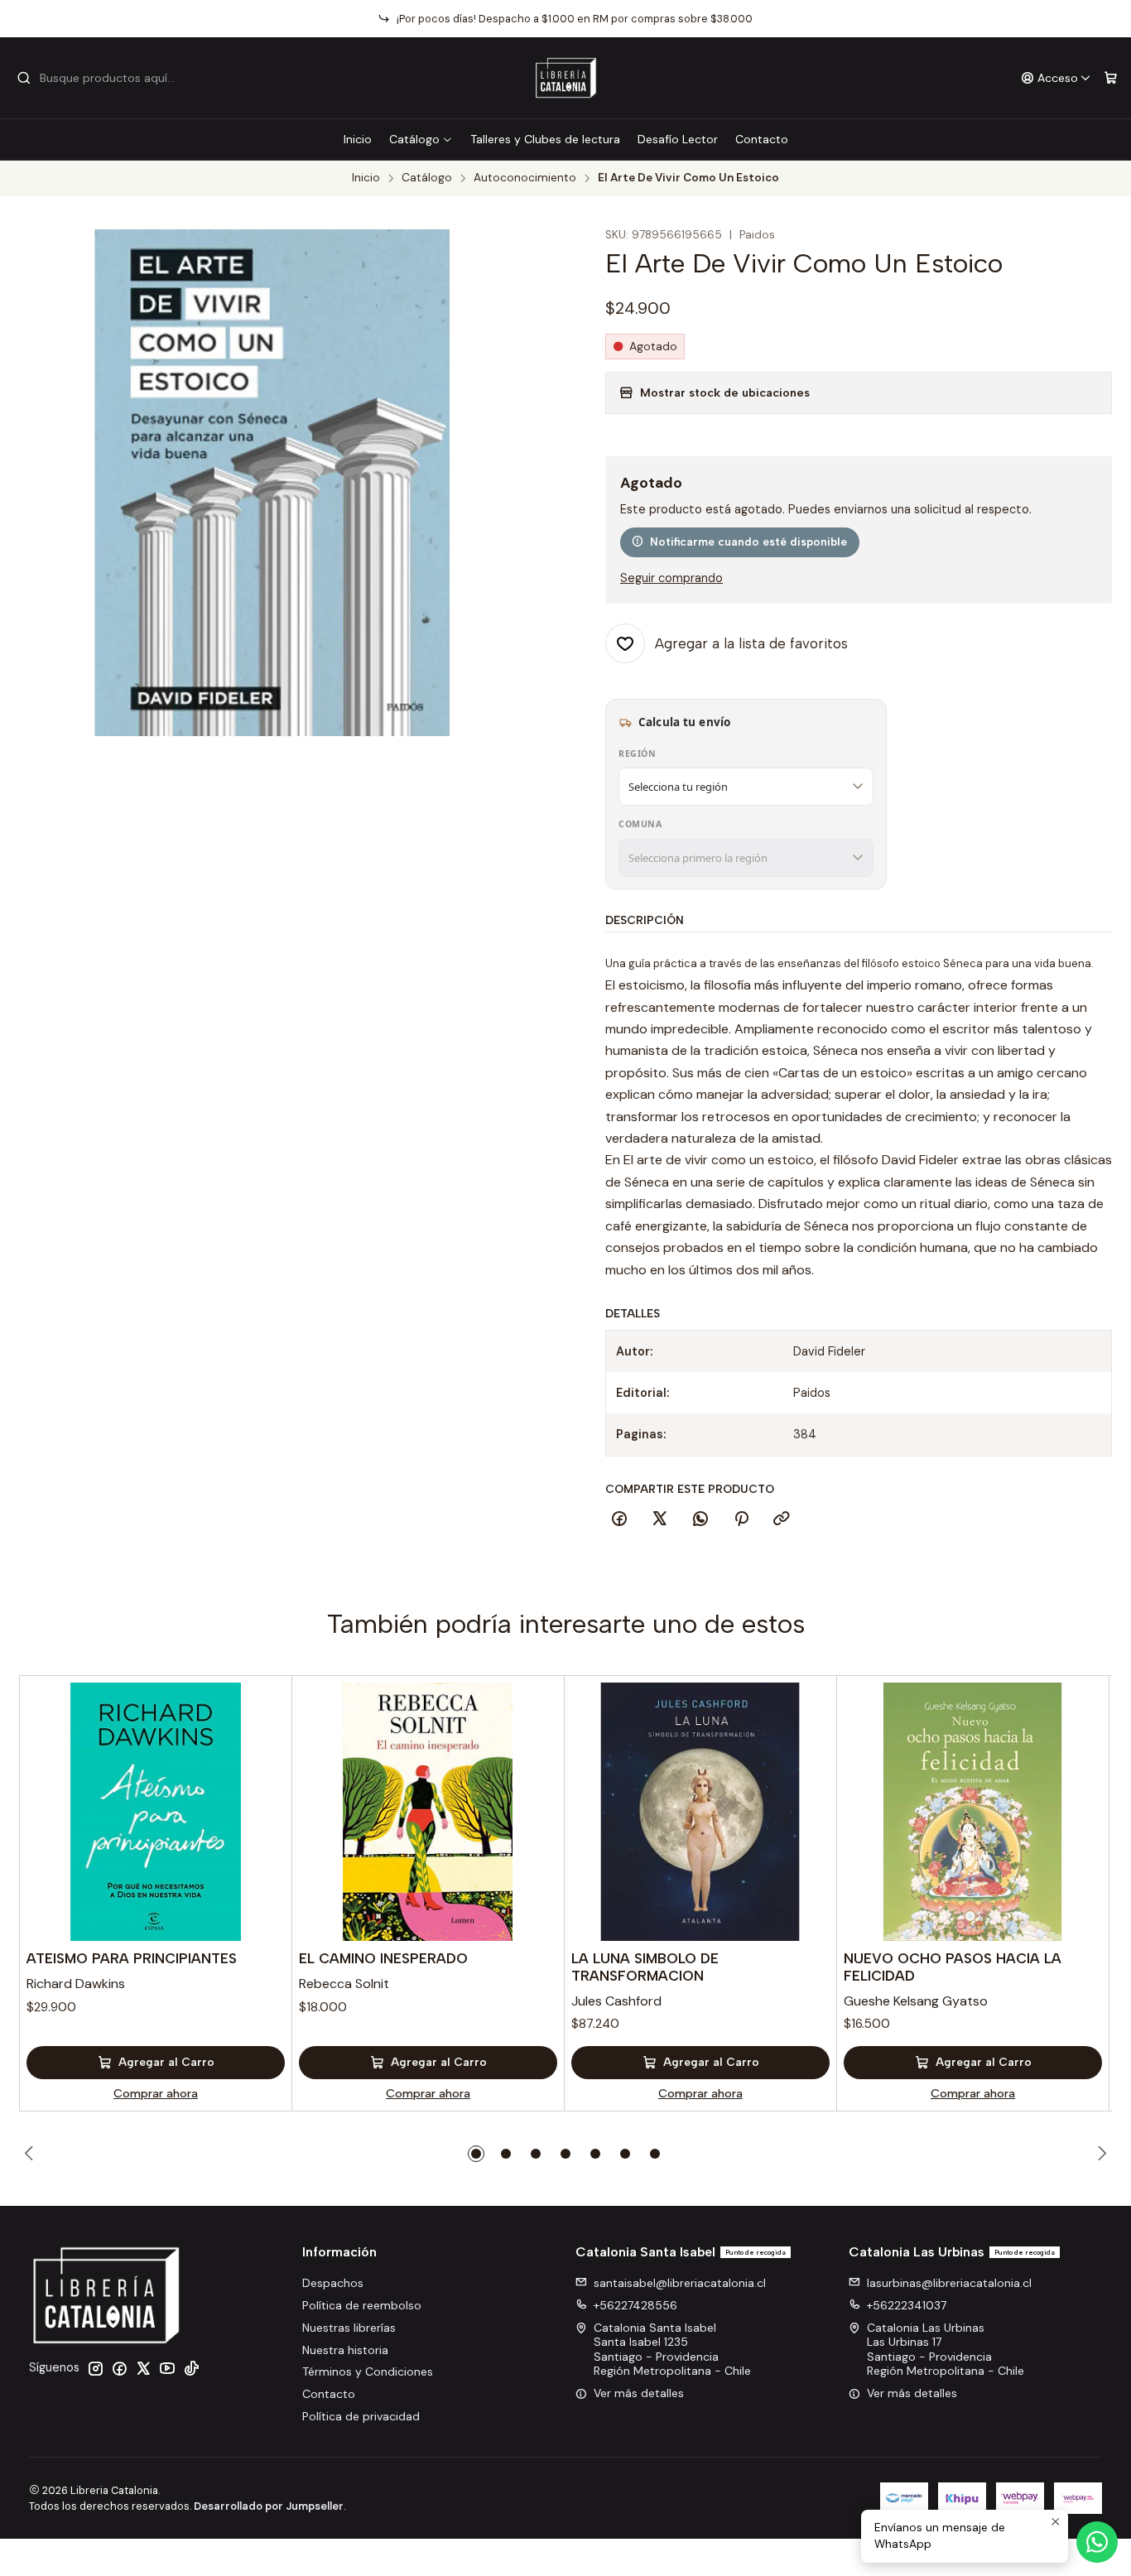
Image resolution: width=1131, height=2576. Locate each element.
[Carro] (1111, 78)
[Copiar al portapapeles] (782, 1519)
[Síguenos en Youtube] (167, 2368)
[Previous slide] (31, 2154)
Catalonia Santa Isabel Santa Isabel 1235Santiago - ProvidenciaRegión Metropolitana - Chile (672, 2350)
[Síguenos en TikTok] (191, 2368)
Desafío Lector (678, 139)
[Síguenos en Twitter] (143, 2368)
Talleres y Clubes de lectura (545, 139)
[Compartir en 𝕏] (660, 1519)
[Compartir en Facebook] (619, 1519)
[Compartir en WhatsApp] (700, 1519)
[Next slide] (1100, 2154)
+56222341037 (907, 2305)
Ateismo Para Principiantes (132, 1958)
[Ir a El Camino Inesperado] (428, 1812)
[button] (476, 2154)
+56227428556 (635, 2305)
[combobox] (101, 78)
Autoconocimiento (525, 178)
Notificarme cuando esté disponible (748, 542)
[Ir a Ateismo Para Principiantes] (156, 1812)
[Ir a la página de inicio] (566, 78)
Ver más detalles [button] (639, 2393)
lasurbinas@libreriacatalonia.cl (949, 2283)
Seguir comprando (671, 578)
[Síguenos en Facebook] (119, 2368)
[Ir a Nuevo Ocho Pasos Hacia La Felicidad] (973, 1812)
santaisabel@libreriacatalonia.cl (680, 2283)
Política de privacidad (361, 2416)
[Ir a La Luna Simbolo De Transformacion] (700, 1812)
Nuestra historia (345, 2350)
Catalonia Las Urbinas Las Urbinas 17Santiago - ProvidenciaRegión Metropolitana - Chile (946, 2350)
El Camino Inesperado (383, 1958)
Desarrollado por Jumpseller (269, 2506)
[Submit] (24, 78)
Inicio (358, 139)
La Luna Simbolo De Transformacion (645, 1967)
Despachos (333, 2283)
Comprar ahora (156, 2093)
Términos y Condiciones (368, 2371)
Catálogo (414, 139)
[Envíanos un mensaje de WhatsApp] (1097, 2542)
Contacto (762, 139)
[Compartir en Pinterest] (741, 1519)
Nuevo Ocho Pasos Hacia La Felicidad (953, 1967)
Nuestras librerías (349, 2328)
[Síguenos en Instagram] (95, 2368)
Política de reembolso (362, 2305)
